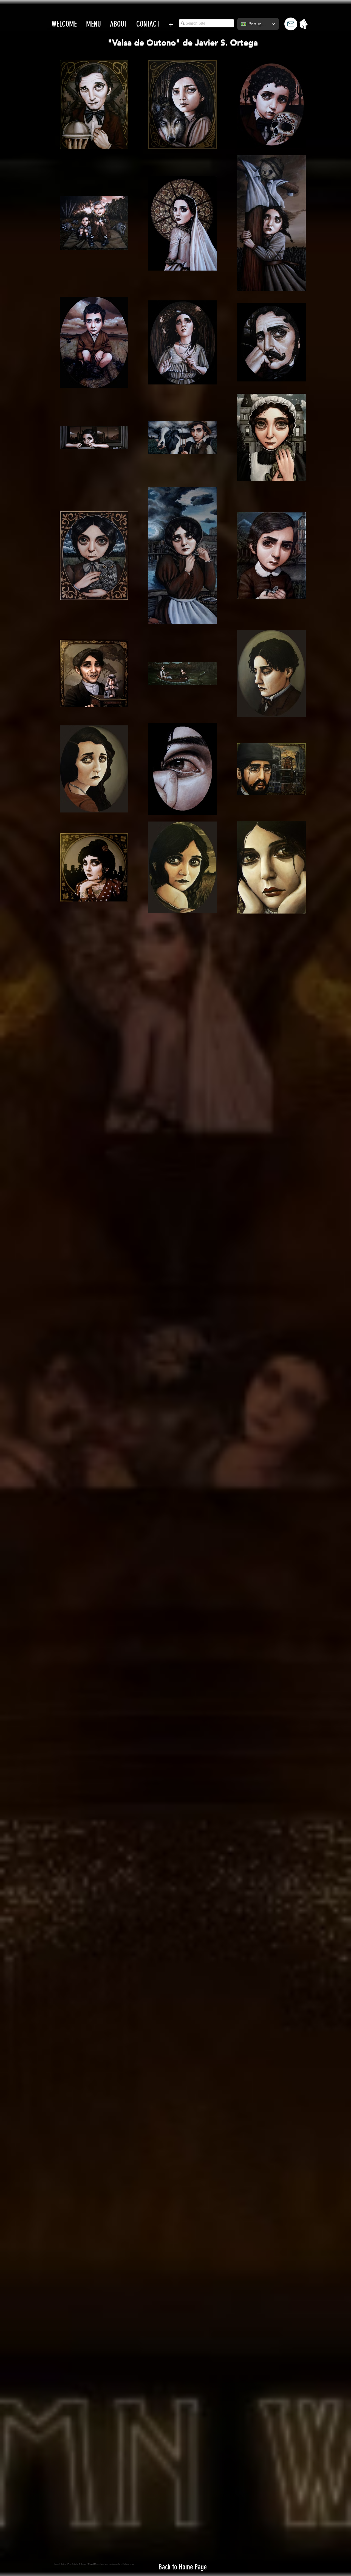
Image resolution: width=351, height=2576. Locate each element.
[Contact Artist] (291, 24)
